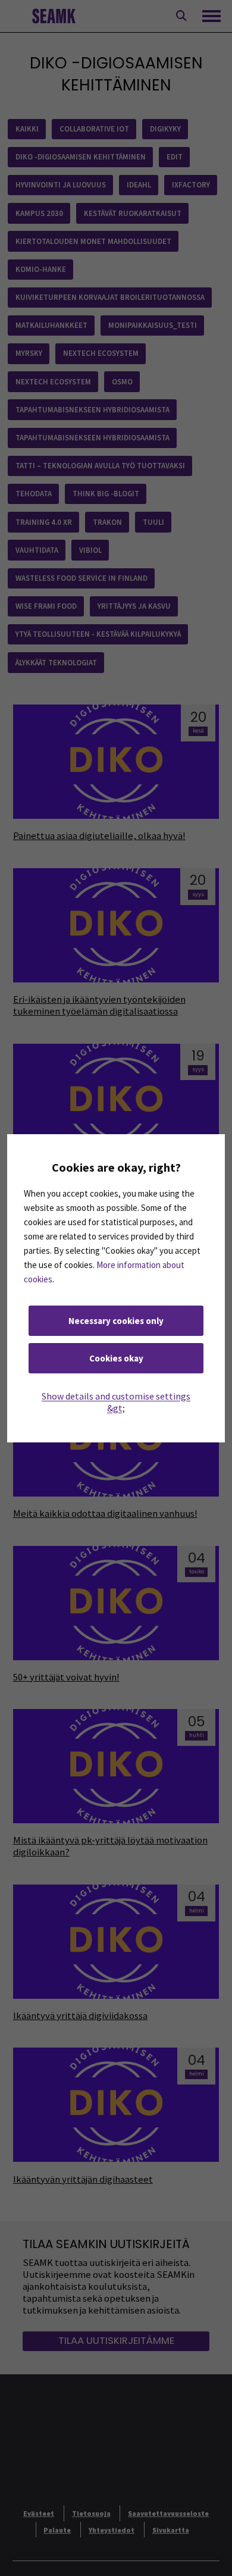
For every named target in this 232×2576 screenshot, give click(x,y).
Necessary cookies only (116, 1321)
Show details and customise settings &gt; (116, 1402)
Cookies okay (116, 1358)
